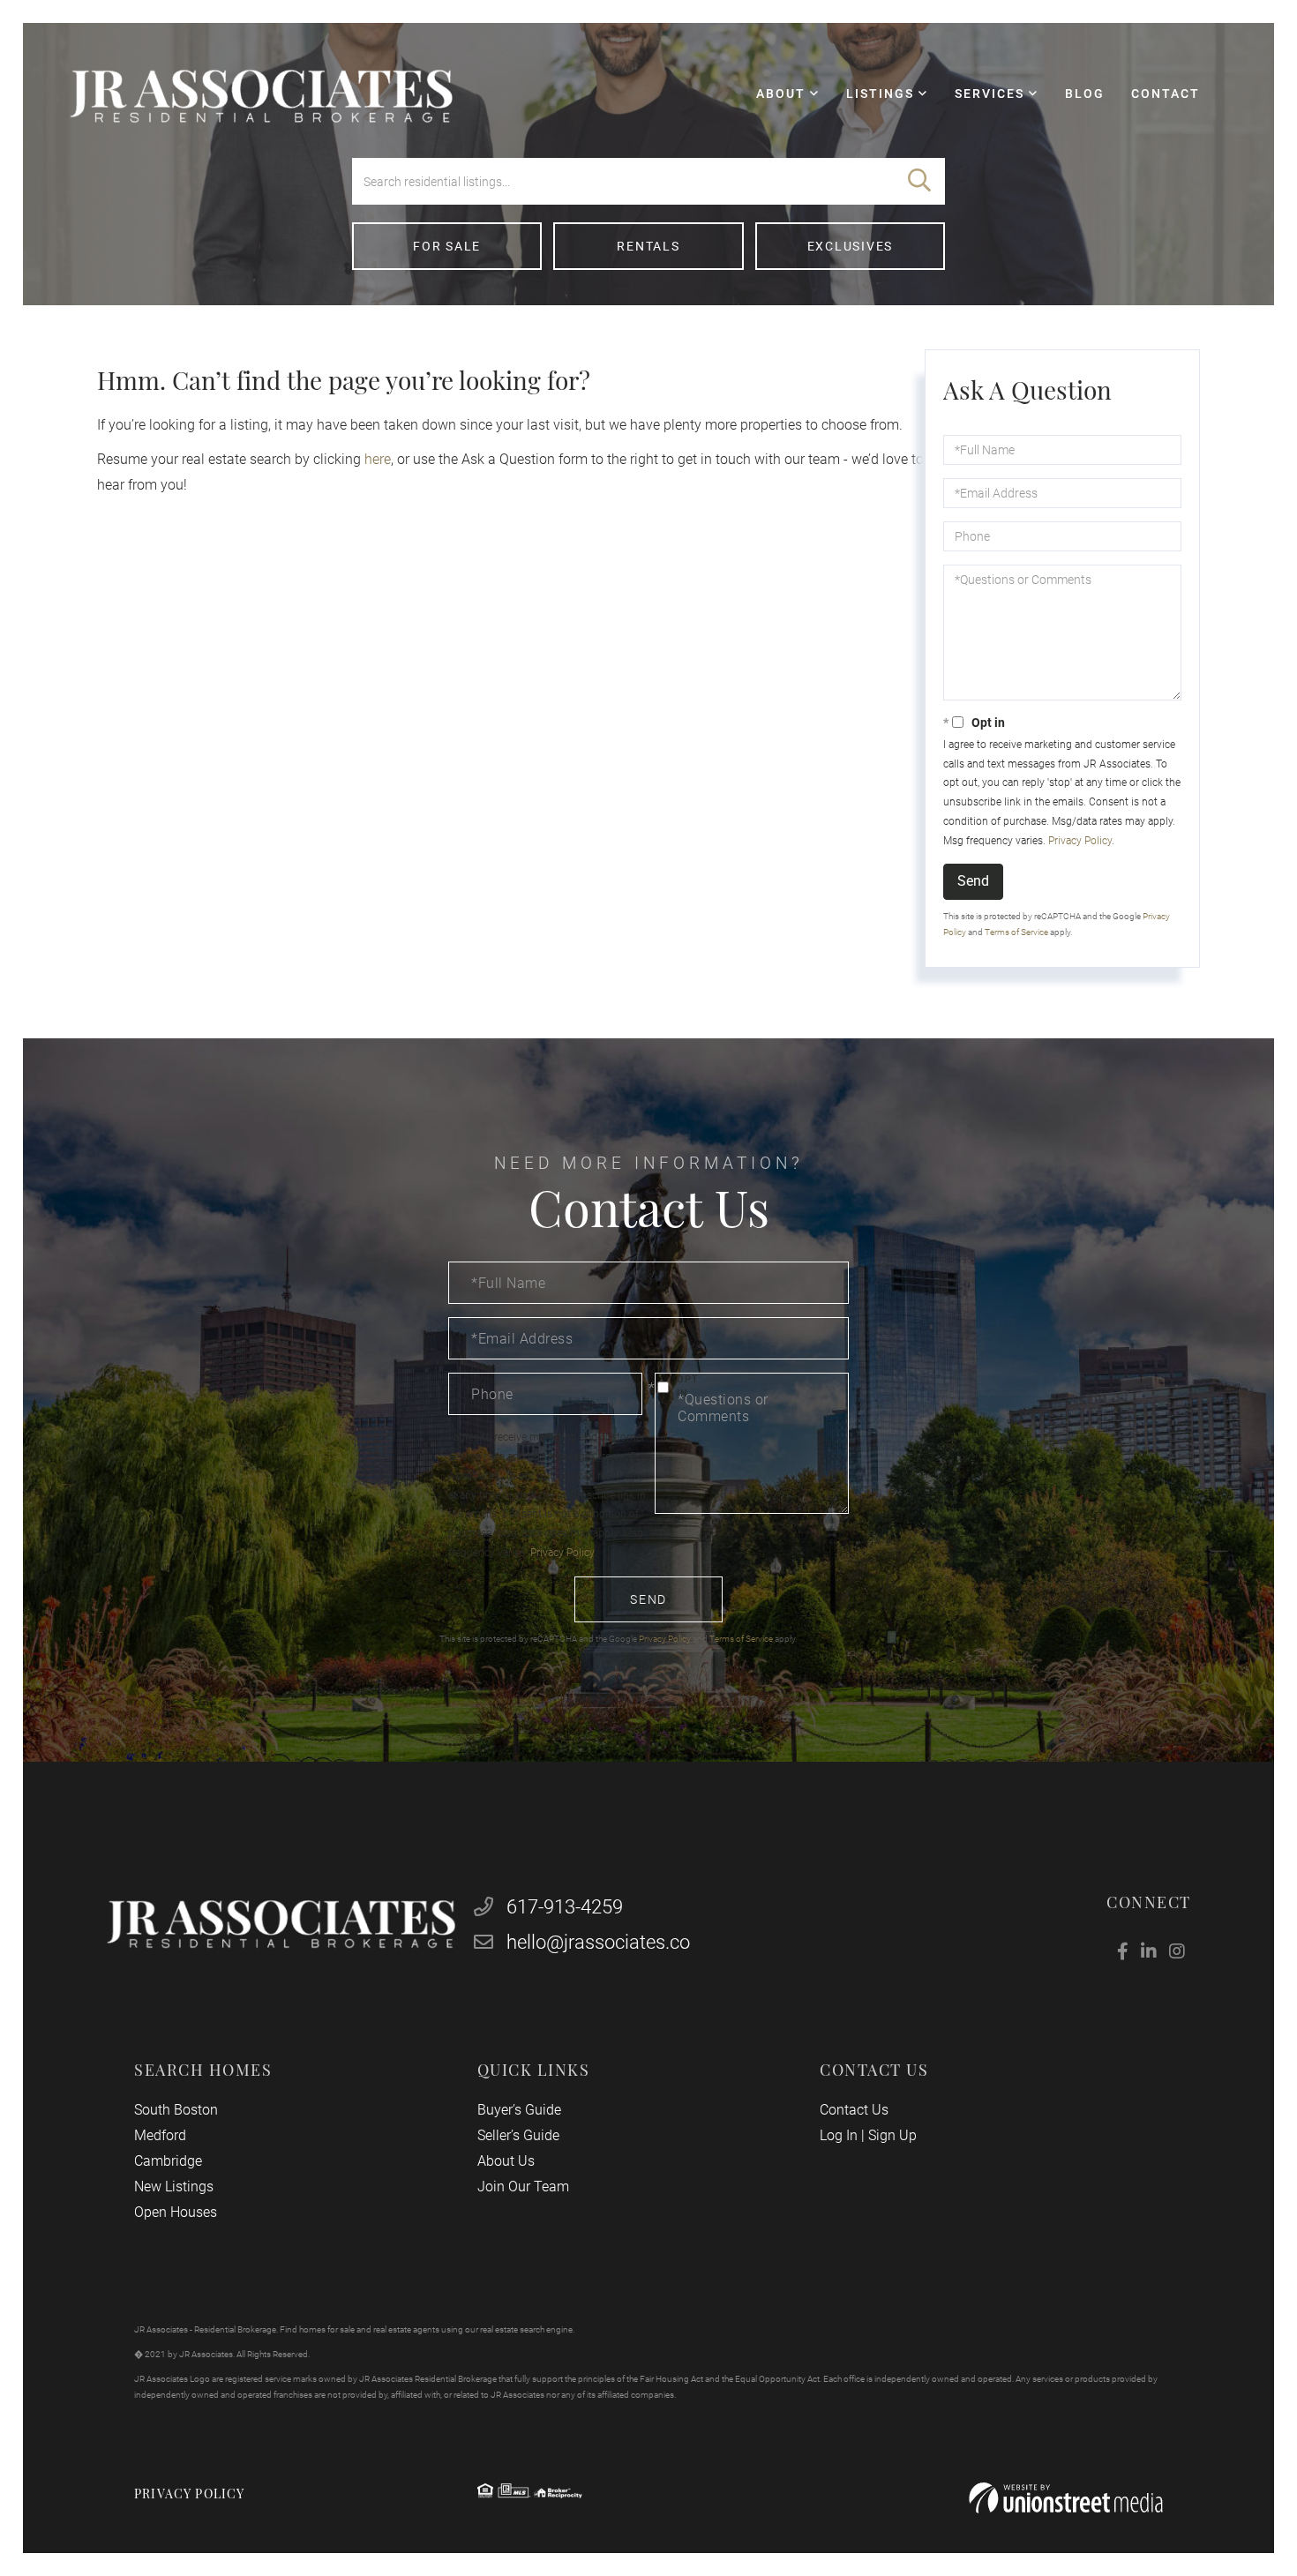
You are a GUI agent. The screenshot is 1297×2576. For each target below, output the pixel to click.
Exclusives (851, 246)
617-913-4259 (562, 1907)
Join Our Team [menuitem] (523, 2187)
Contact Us (854, 2110)
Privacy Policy (1080, 841)
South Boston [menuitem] (176, 2110)
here (378, 459)
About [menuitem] (781, 94)
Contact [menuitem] (1166, 94)
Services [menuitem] (990, 94)
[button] (919, 181)
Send (973, 881)
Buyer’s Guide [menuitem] (519, 2110)
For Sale (447, 246)
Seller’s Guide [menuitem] (518, 2135)
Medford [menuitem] (160, 2135)
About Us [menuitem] (506, 2161)
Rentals (648, 246)
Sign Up (892, 2135)
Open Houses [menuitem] (176, 2212)
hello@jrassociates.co (598, 1942)
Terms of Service (1016, 932)
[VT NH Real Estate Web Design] (1066, 2498)
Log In (839, 2135)
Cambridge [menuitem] (168, 2161)
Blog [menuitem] (1085, 94)
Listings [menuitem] (880, 94)
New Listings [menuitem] (174, 2187)
